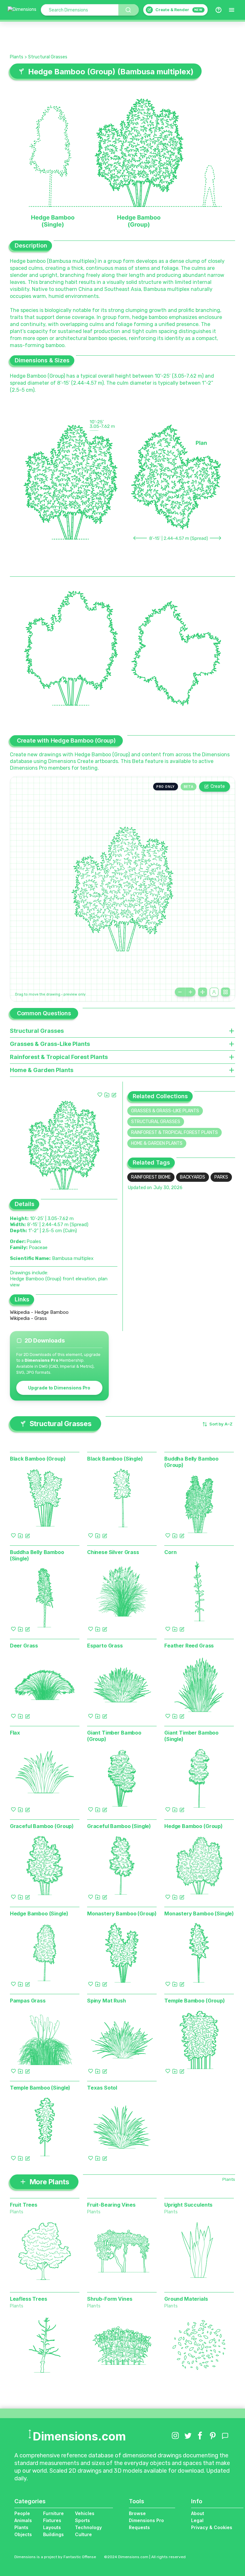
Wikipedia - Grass (28, 1318)
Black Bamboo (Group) (38, 1459)
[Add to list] (107, 1095)
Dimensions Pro (146, 2520)
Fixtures (52, 2520)
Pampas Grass (28, 2001)
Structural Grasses (48, 57)
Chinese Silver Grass (113, 1552)
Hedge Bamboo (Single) (39, 1913)
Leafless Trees (29, 2299)
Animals (23, 2520)
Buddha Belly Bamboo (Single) (37, 1555)
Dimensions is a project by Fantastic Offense (55, 2557)
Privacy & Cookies (212, 2527)
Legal (197, 2520)
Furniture (53, 2513)
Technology (88, 2527)
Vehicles (85, 2513)
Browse (137, 2513)
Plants (17, 57)
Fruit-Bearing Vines (111, 2205)
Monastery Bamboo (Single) (199, 1913)
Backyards (193, 1177)
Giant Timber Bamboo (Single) (191, 1736)
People (22, 2513)
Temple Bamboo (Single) (40, 2088)
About (198, 2513)
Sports (82, 2520)
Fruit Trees (24, 2205)
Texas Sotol (102, 2088)
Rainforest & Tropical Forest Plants (174, 1133)
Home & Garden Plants (157, 1143)
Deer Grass (24, 1646)
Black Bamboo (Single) (115, 1459)
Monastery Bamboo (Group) (122, 1913)
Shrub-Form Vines (110, 2299)
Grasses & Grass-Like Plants (165, 1111)
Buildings (53, 2534)
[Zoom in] (190, 992)
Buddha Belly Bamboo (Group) (191, 1462)
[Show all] (203, 992)
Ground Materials (186, 2299)
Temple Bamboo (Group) (195, 2001)
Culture (83, 2534)
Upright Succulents (188, 2205)
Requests (139, 2527)
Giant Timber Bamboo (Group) (114, 1736)
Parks (221, 1177)
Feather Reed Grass (189, 1646)
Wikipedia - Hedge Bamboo (39, 1312)
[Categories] (232, 10)
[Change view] (226, 992)
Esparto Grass (105, 1646)
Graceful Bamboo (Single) (119, 1826)
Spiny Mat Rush (107, 2001)
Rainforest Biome (151, 1177)
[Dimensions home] (22, 10)
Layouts (52, 2527)
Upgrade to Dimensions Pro (59, 1388)
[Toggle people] (214, 992)
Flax (15, 1733)
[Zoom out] (180, 992)
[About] (219, 10)
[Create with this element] (114, 1095)
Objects (23, 2534)
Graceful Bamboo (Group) (42, 1826)
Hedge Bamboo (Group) (193, 1826)
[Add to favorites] (100, 1095)
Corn (170, 1552)
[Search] (129, 10)
